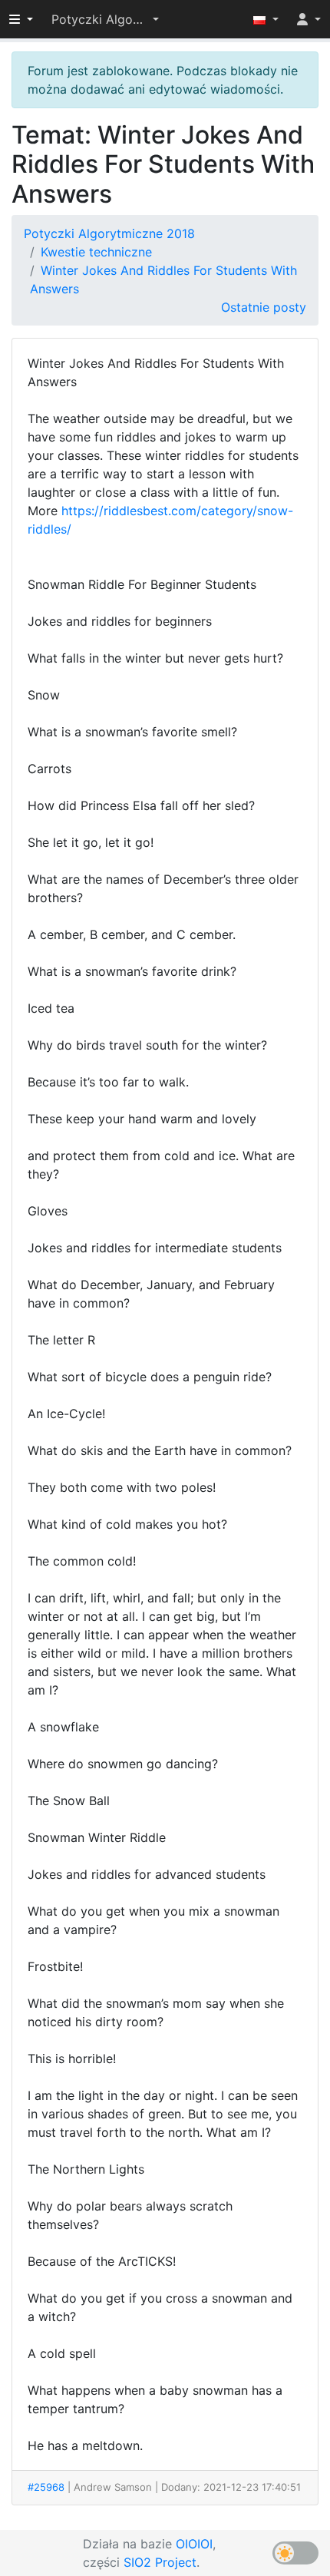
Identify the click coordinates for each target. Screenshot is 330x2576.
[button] (105, 19)
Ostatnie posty (264, 307)
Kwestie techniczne (96, 252)
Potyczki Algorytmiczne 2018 (109, 233)
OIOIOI (194, 2544)
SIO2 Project (160, 2562)
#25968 (46, 2487)
